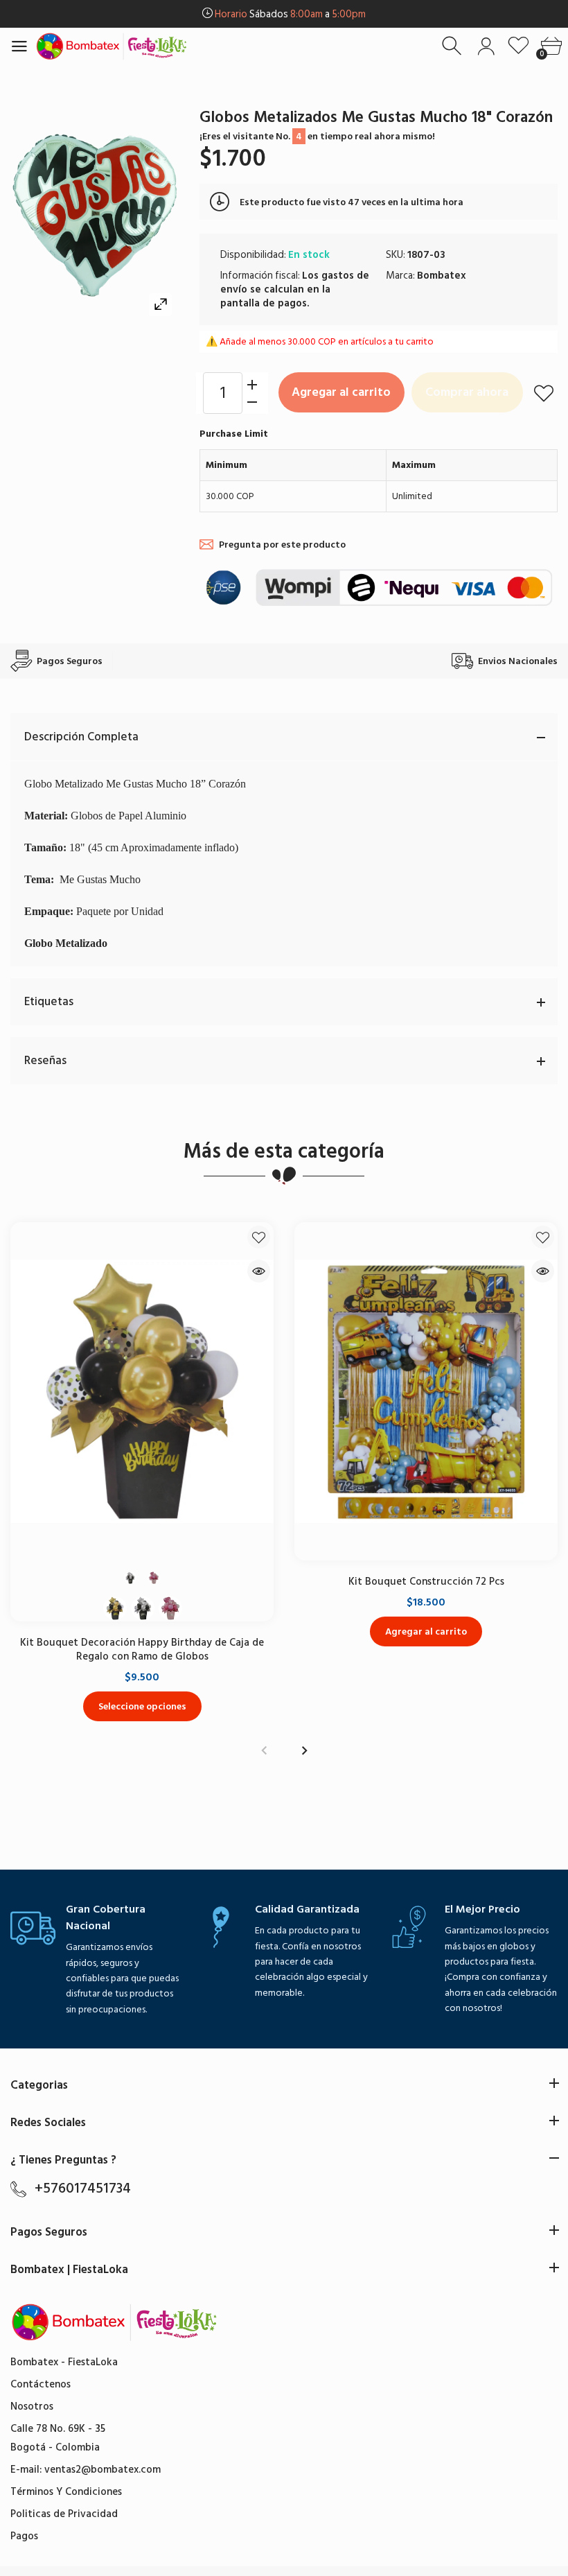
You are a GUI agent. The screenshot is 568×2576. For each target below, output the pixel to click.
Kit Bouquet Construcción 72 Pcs (426, 1582)
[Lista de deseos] (518, 46)
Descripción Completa (81, 737)
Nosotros (32, 2407)
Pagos (24, 2536)
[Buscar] (453, 46)
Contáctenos (41, 2384)
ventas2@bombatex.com (103, 2470)
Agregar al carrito (341, 392)
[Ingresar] (486, 46)
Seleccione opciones (142, 1706)
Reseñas (45, 1061)
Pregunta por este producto (282, 545)
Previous (264, 1751)
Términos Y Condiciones (66, 2492)
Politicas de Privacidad (64, 2514)
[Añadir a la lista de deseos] (544, 393)
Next (304, 1751)
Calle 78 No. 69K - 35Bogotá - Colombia (58, 2438)
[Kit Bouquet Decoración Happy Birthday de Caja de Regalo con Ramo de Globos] (142, 1391)
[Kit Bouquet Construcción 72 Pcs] (426, 1391)
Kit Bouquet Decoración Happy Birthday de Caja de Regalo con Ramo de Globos (142, 1650)
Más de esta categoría (284, 1151)
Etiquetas (49, 1002)
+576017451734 (83, 2188)
